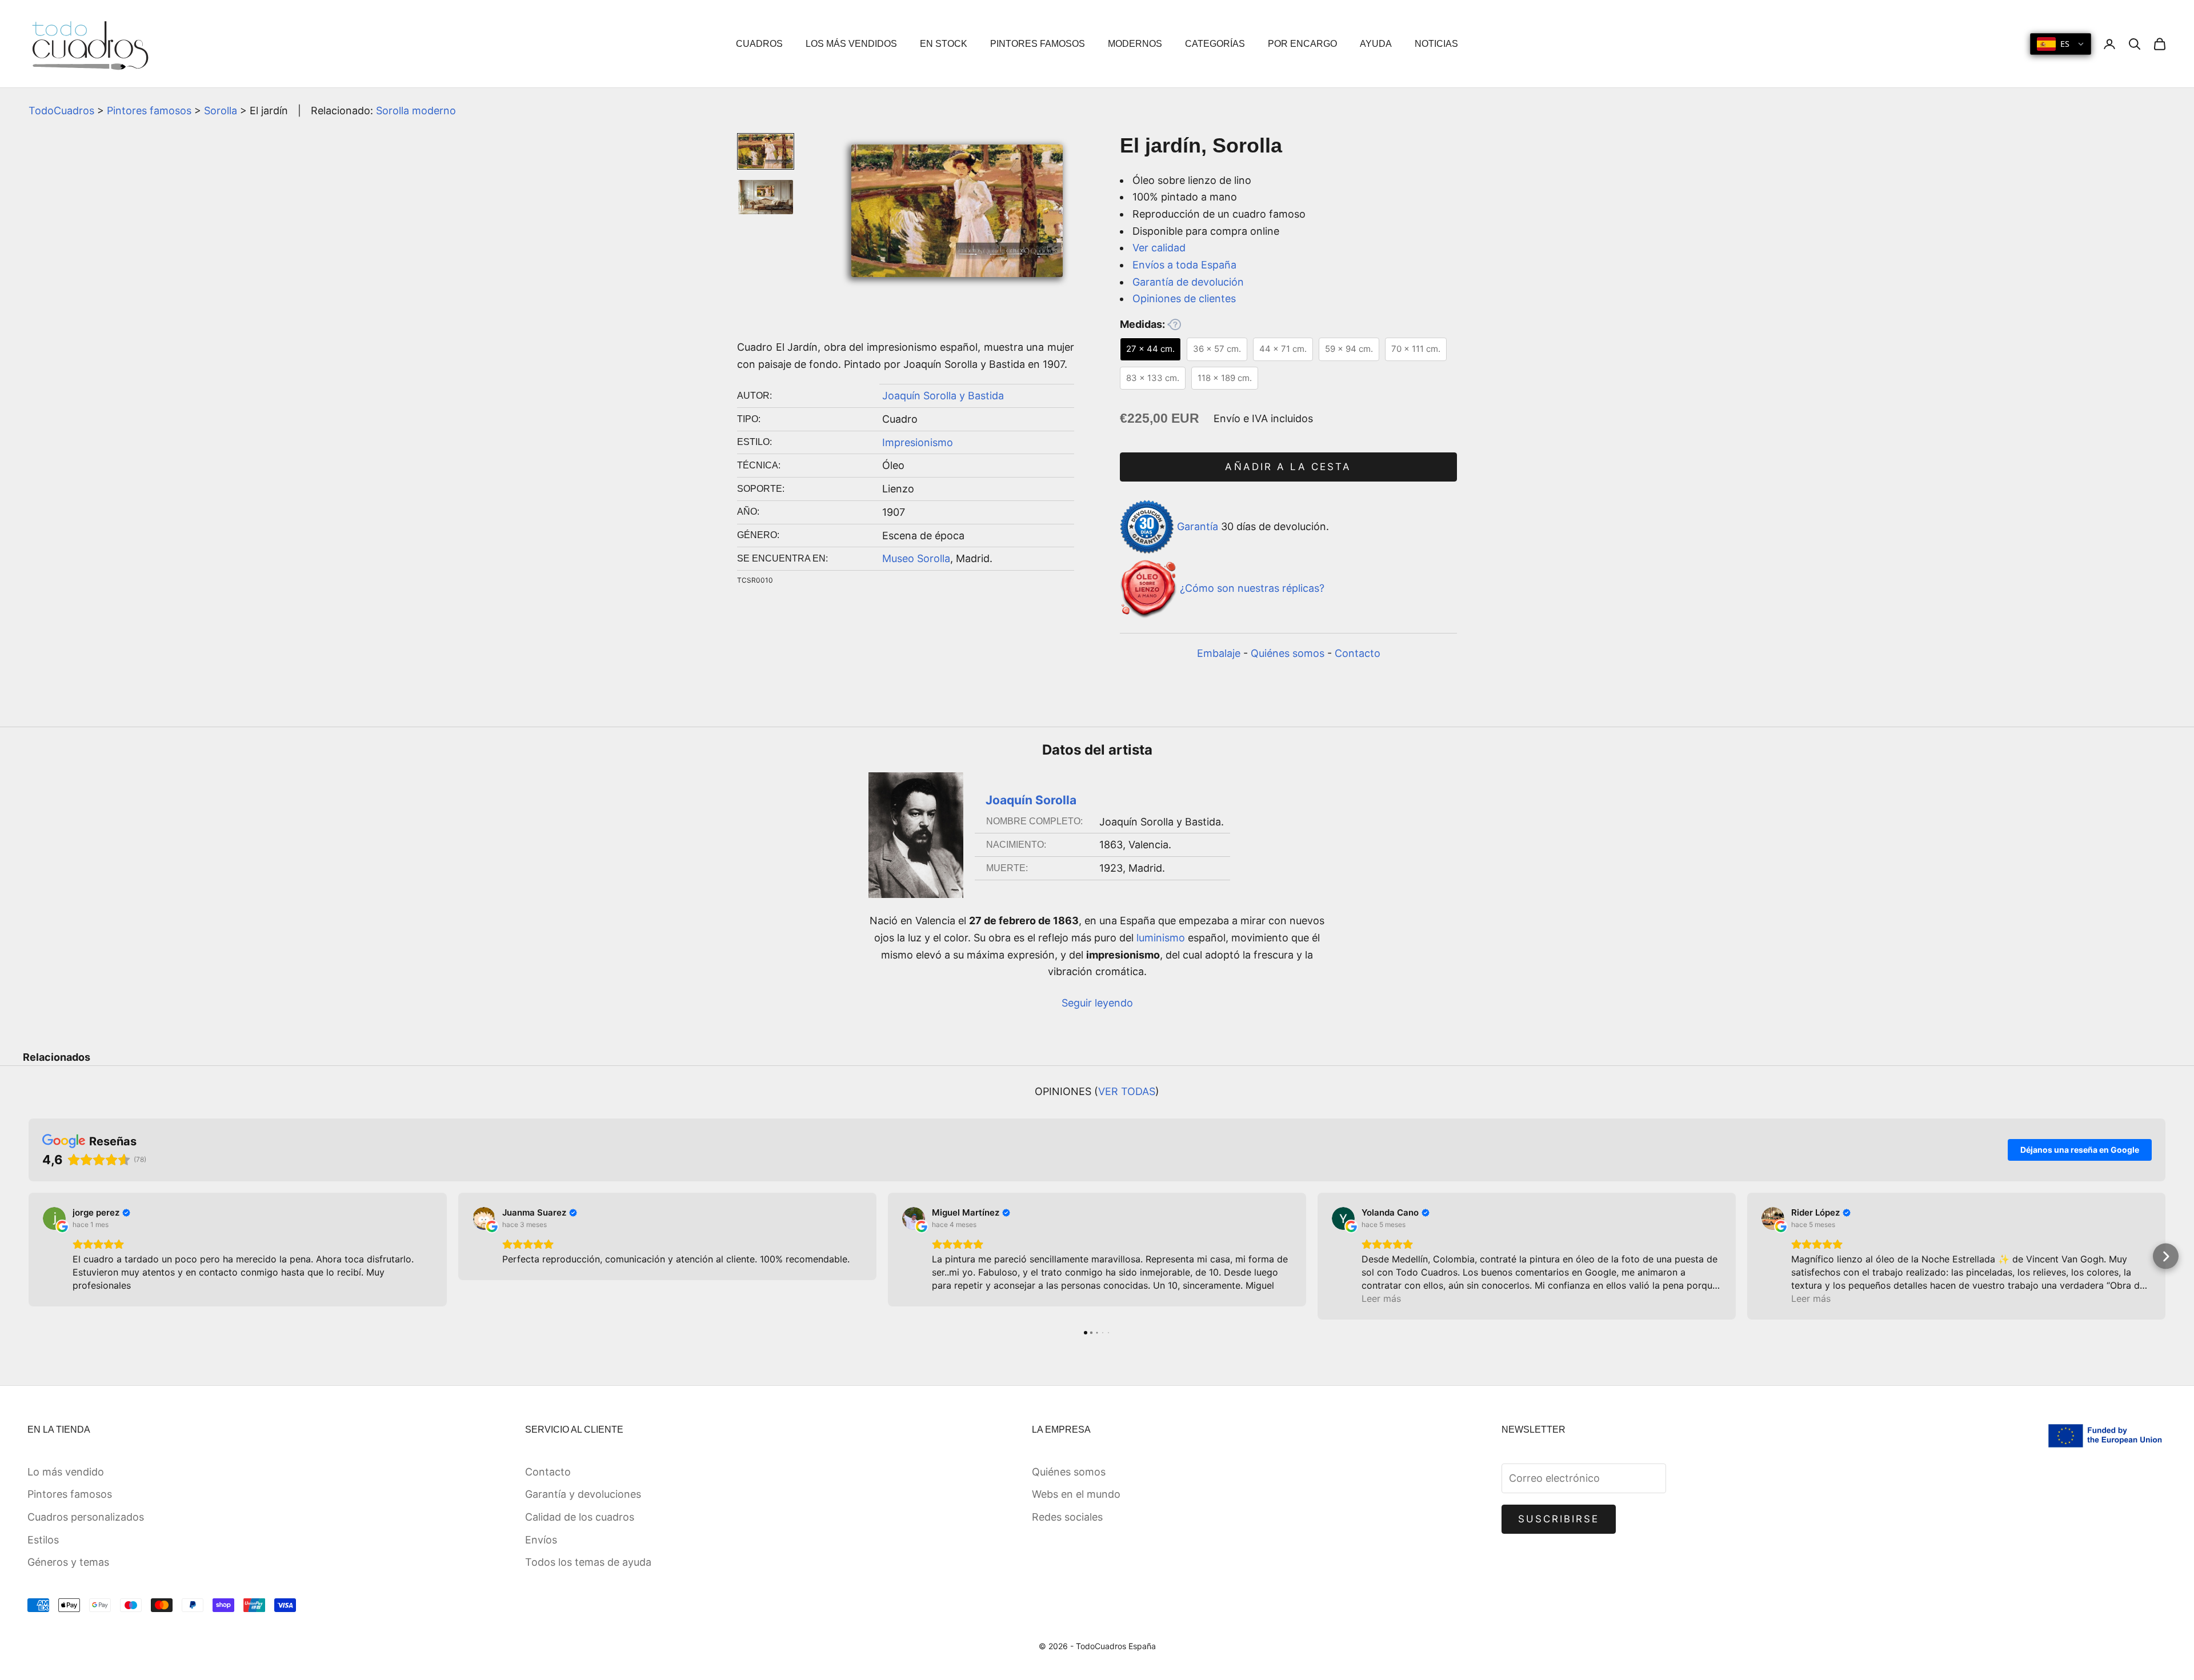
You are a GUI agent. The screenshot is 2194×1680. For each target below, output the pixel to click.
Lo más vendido (66, 1472)
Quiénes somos (1288, 653)
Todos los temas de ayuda (588, 1562)
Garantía (1198, 526)
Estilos (43, 1540)
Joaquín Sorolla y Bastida (943, 396)
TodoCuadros (61, 111)
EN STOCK (944, 44)
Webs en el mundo (1076, 1494)
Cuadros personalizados (86, 1517)
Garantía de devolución (1188, 282)
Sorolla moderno (416, 111)
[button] (29, 1256)
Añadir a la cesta (1288, 467)
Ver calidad (1159, 248)
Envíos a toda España (1184, 265)
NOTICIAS (1436, 44)
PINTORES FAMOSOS (1038, 44)
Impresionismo (918, 442)
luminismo (1161, 938)
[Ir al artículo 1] (766, 151)
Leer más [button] (1381, 1298)
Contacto (1358, 653)
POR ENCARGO (1302, 44)
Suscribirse (1559, 1519)
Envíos (541, 1540)
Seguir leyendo (1097, 1003)
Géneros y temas (68, 1562)
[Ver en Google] (54, 1218)
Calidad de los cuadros (580, 1517)
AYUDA (1376, 44)
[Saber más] (1174, 324)
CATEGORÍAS (1215, 44)
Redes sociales (1067, 1517)
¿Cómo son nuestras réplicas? (1252, 589)
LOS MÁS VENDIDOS (851, 44)
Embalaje (1219, 653)
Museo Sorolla (916, 558)
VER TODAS (1127, 1091)
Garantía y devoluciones (583, 1494)
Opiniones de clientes (1184, 298)
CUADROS (759, 44)
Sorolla (221, 111)
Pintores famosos (149, 111)
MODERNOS (1135, 44)
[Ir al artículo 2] (766, 197)
